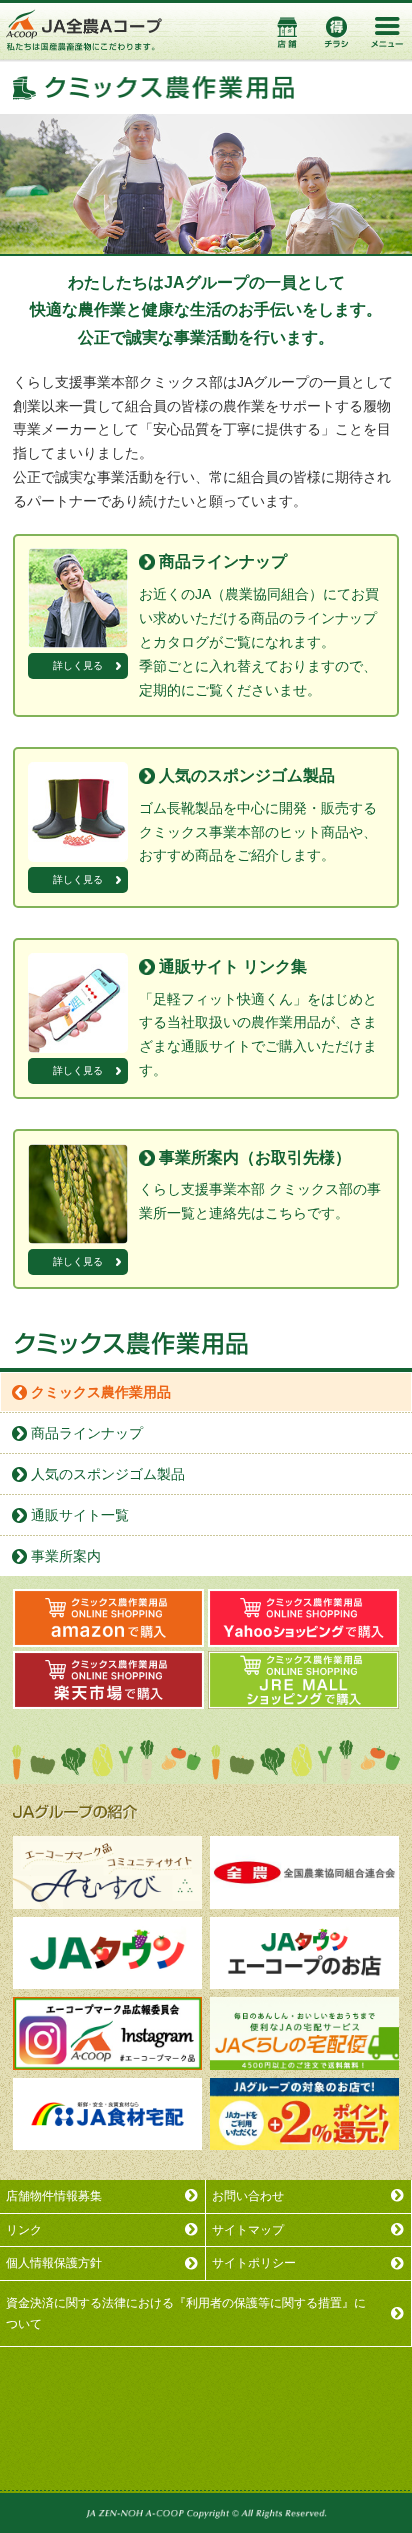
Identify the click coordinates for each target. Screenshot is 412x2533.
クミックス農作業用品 (101, 1392)
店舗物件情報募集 (54, 2196)
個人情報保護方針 (54, 2263)
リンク (24, 2230)
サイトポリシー (254, 2263)
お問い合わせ (248, 2196)
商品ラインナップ (87, 1433)
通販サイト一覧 (80, 1515)
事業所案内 (66, 1556)
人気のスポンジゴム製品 (108, 1474)
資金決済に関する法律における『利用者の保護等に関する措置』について (186, 2313)
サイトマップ (248, 2230)
